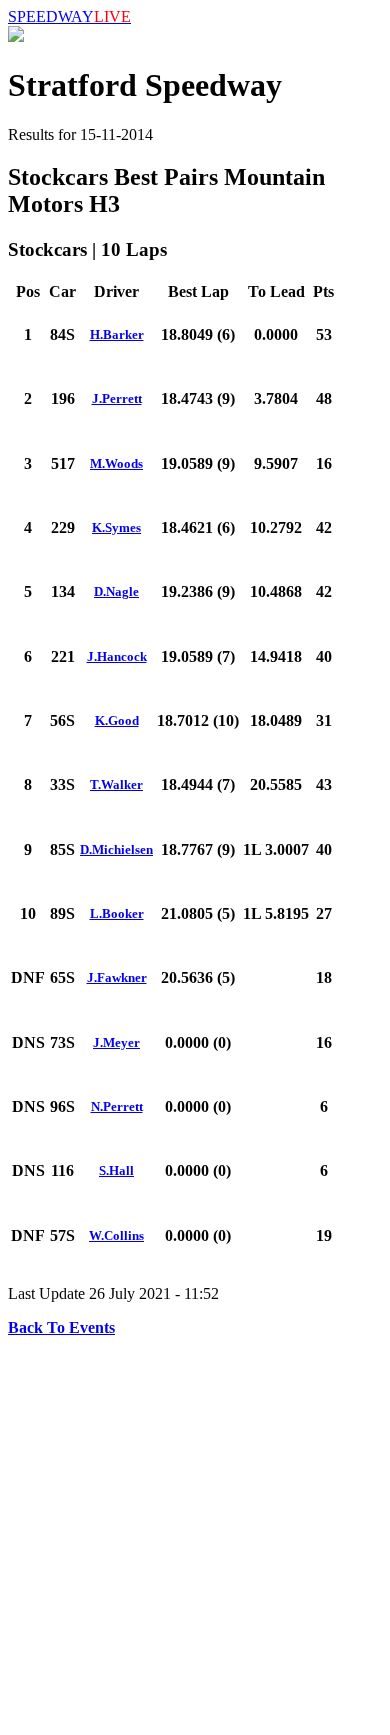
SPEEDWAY (69, 16)
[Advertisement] (195, 1532)
